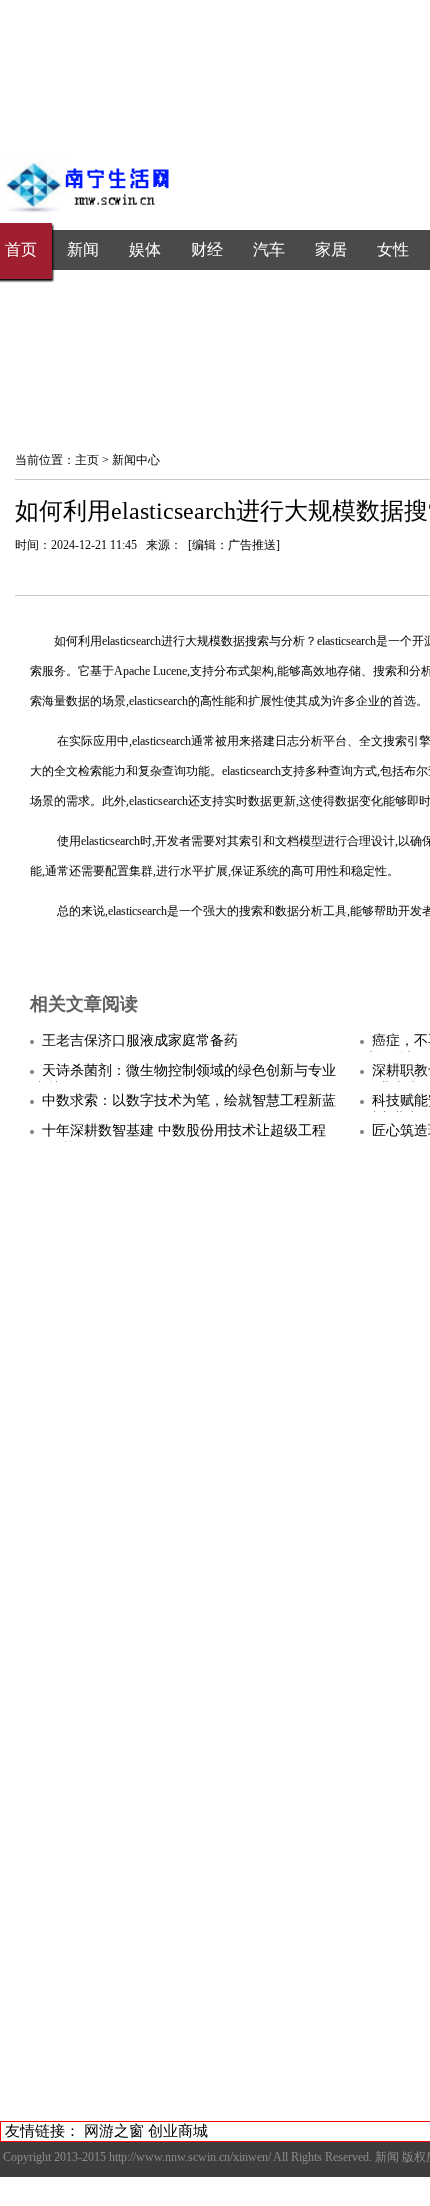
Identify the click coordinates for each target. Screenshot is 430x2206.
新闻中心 (136, 460)
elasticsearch (346, 641)
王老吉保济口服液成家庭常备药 (140, 1040)
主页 (87, 460)
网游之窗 (114, 2131)
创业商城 (178, 2131)
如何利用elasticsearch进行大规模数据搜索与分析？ (185, 641)
